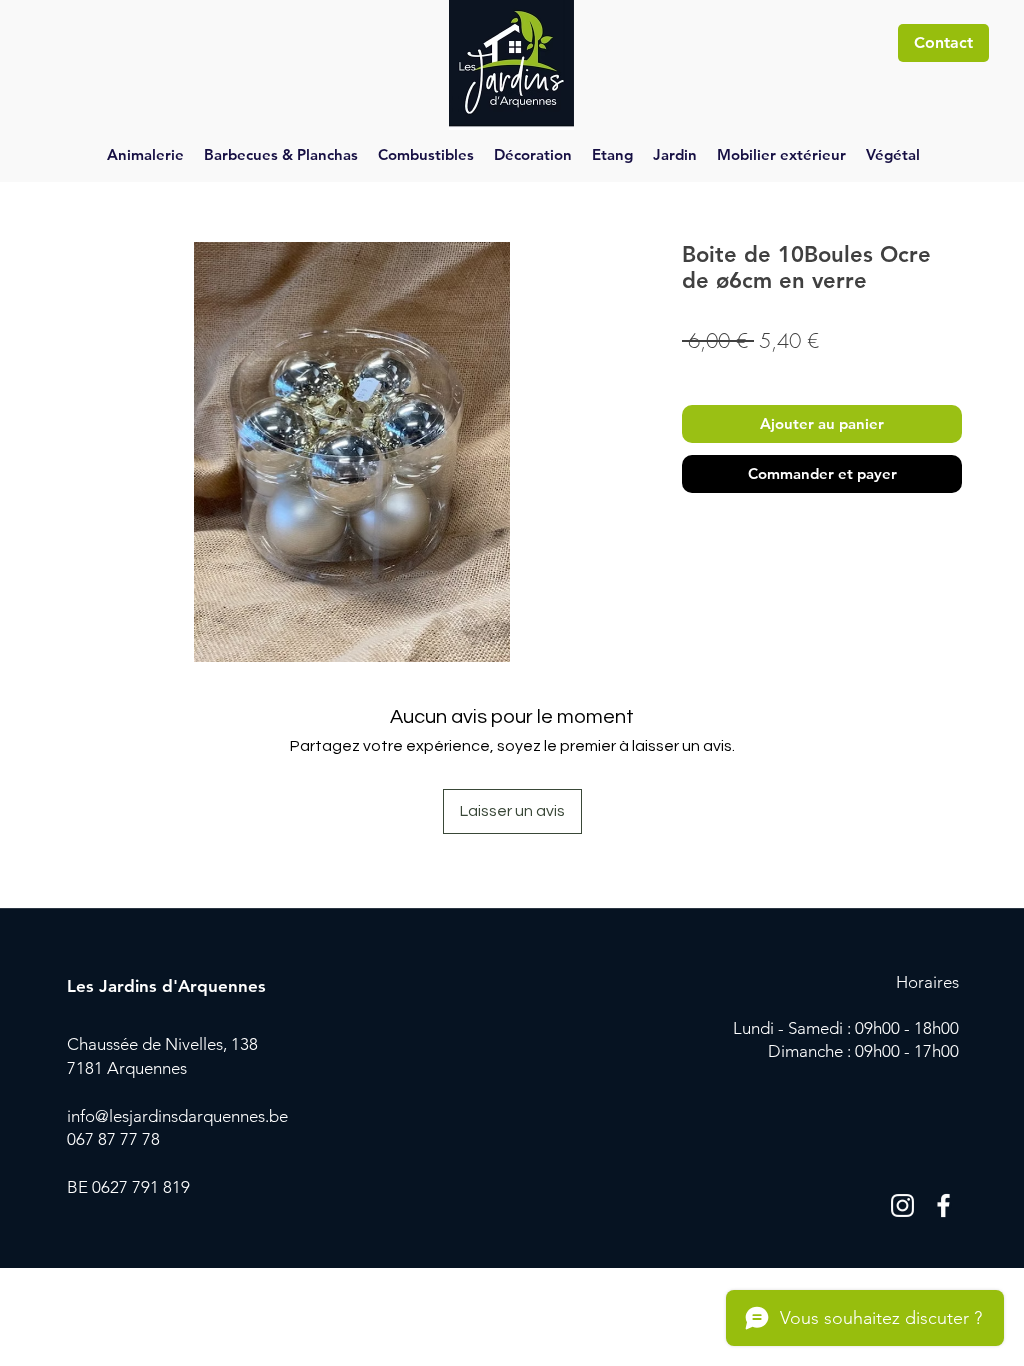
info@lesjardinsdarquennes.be (177, 1116)
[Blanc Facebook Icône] (943, 1205)
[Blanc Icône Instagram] (902, 1205)
